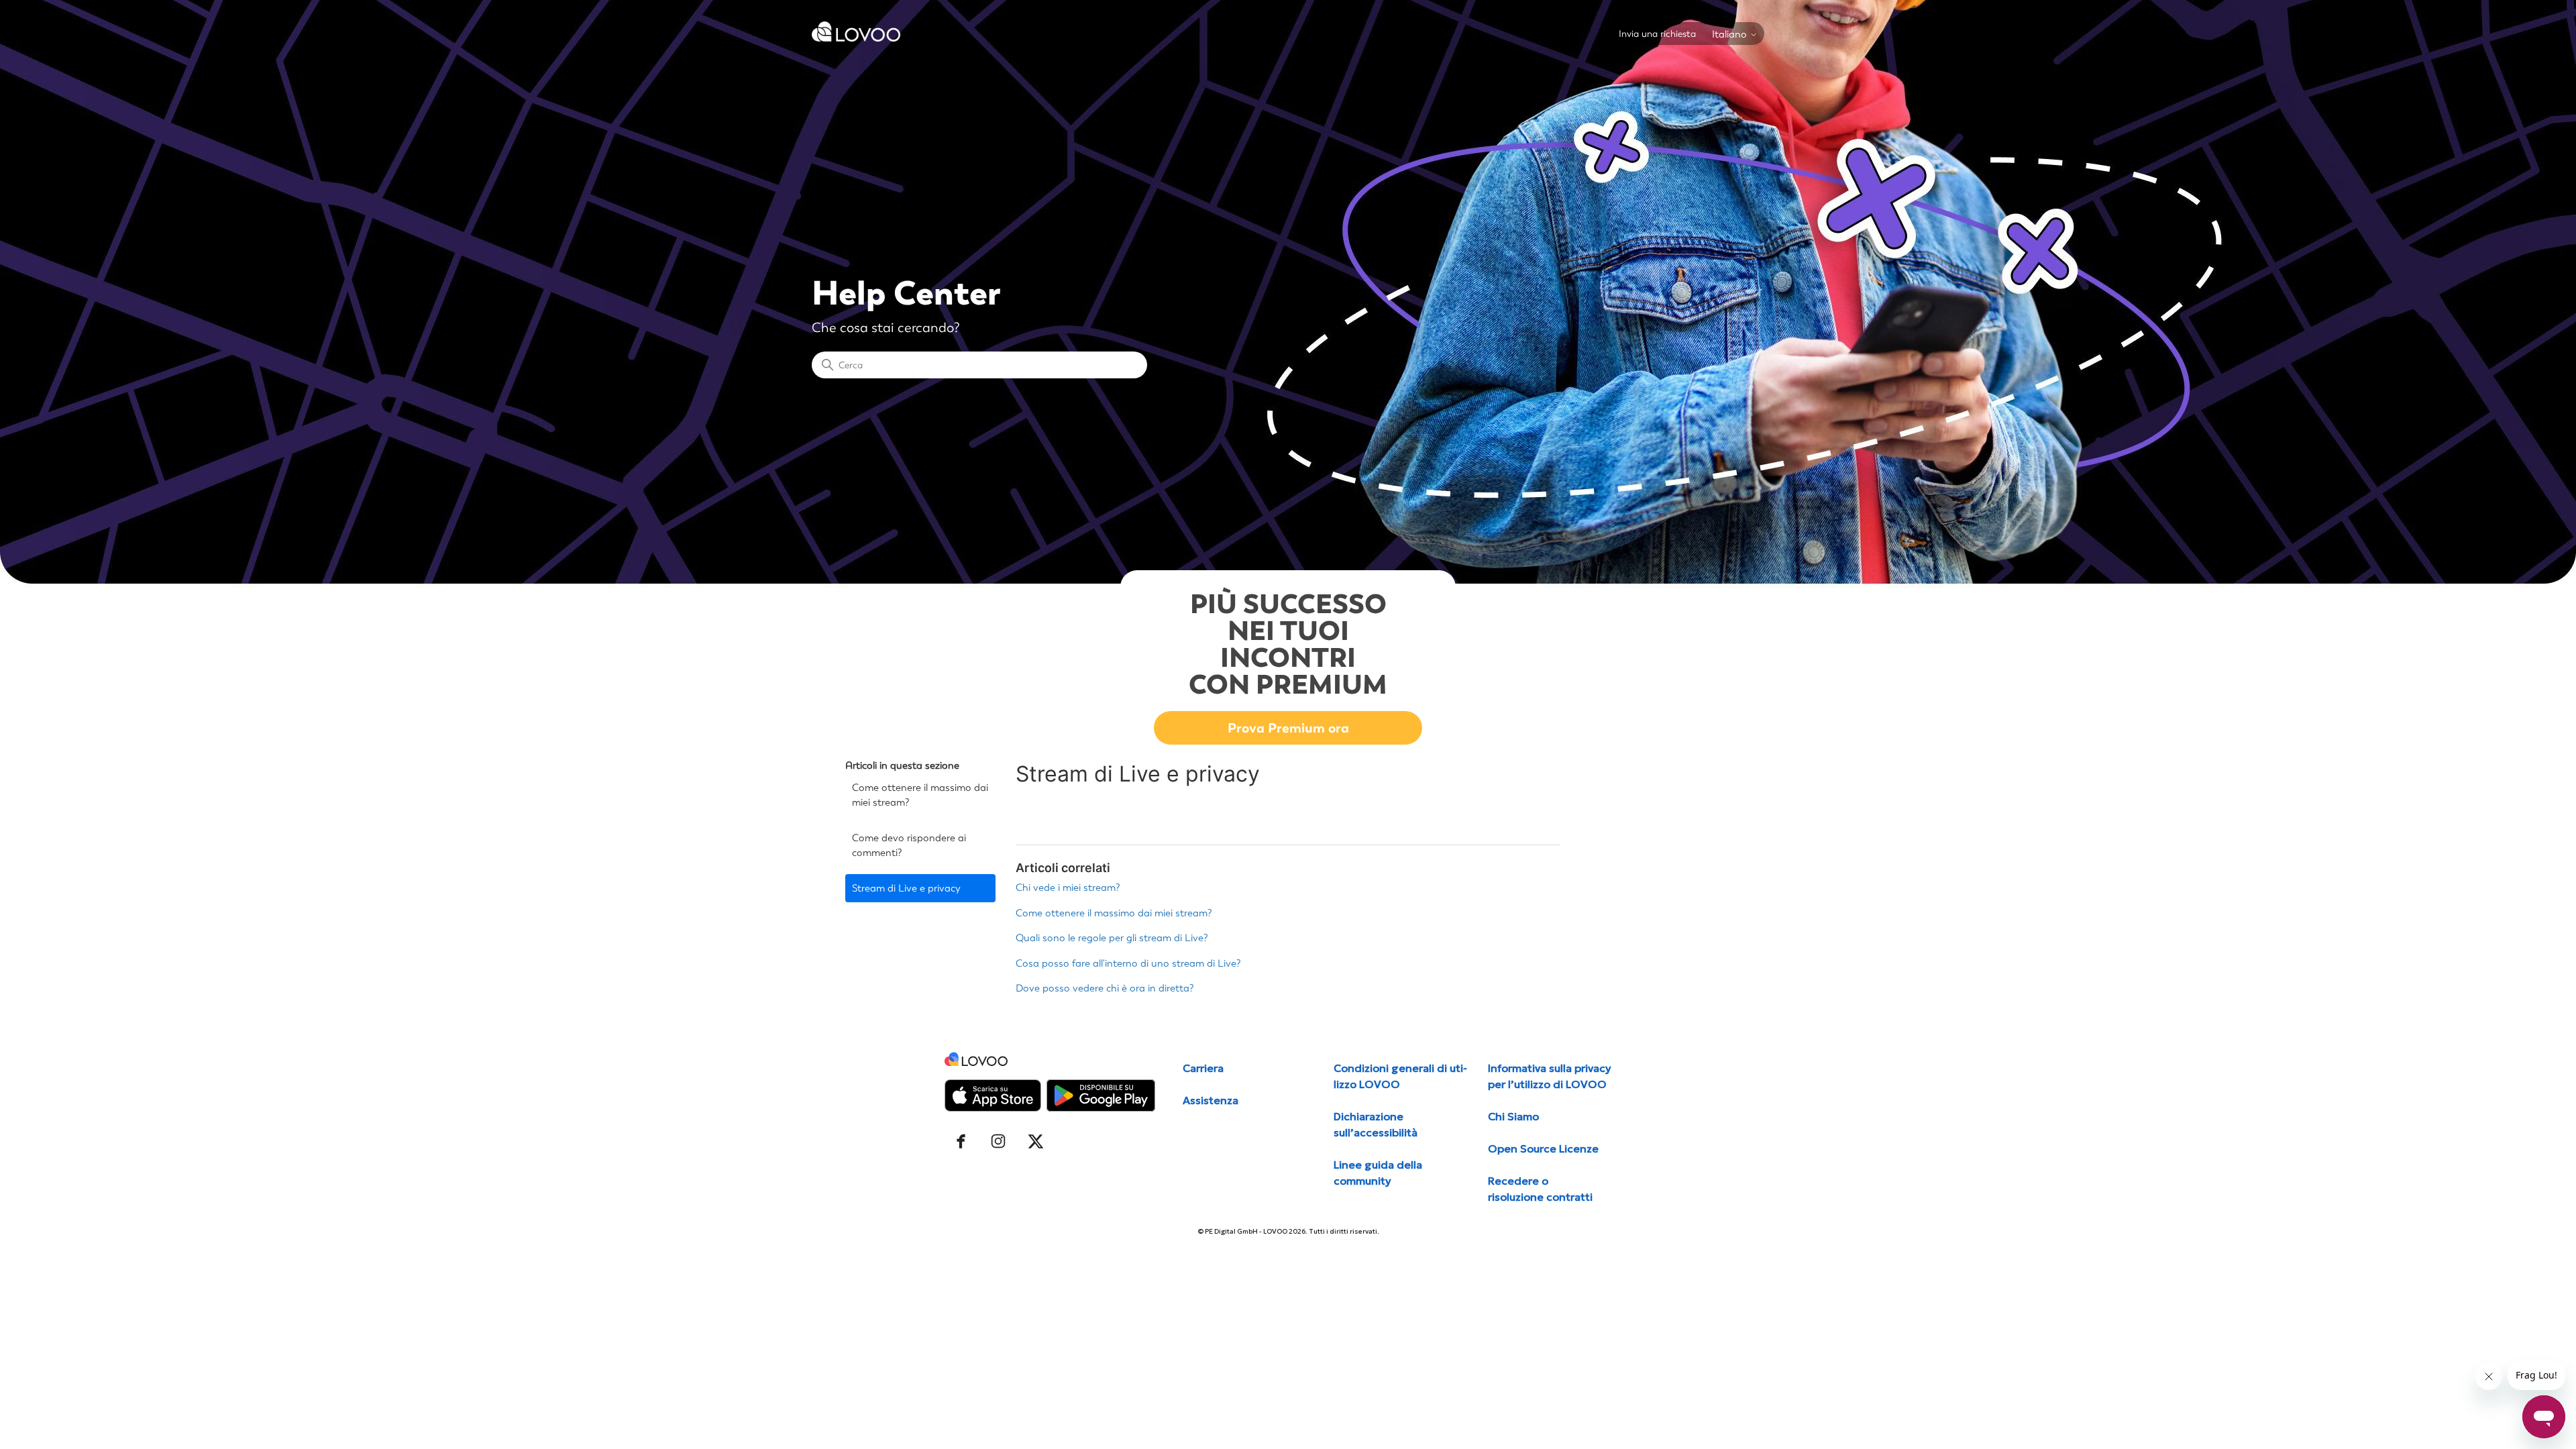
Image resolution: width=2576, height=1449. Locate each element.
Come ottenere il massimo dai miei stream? (920, 795)
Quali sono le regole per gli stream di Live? (1112, 938)
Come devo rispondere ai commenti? (909, 846)
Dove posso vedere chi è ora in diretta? (1105, 988)
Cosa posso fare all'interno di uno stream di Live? (1128, 963)
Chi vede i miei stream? (1068, 888)
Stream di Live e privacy (906, 888)
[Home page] (856, 38)
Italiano (1731, 35)
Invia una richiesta (1657, 34)
